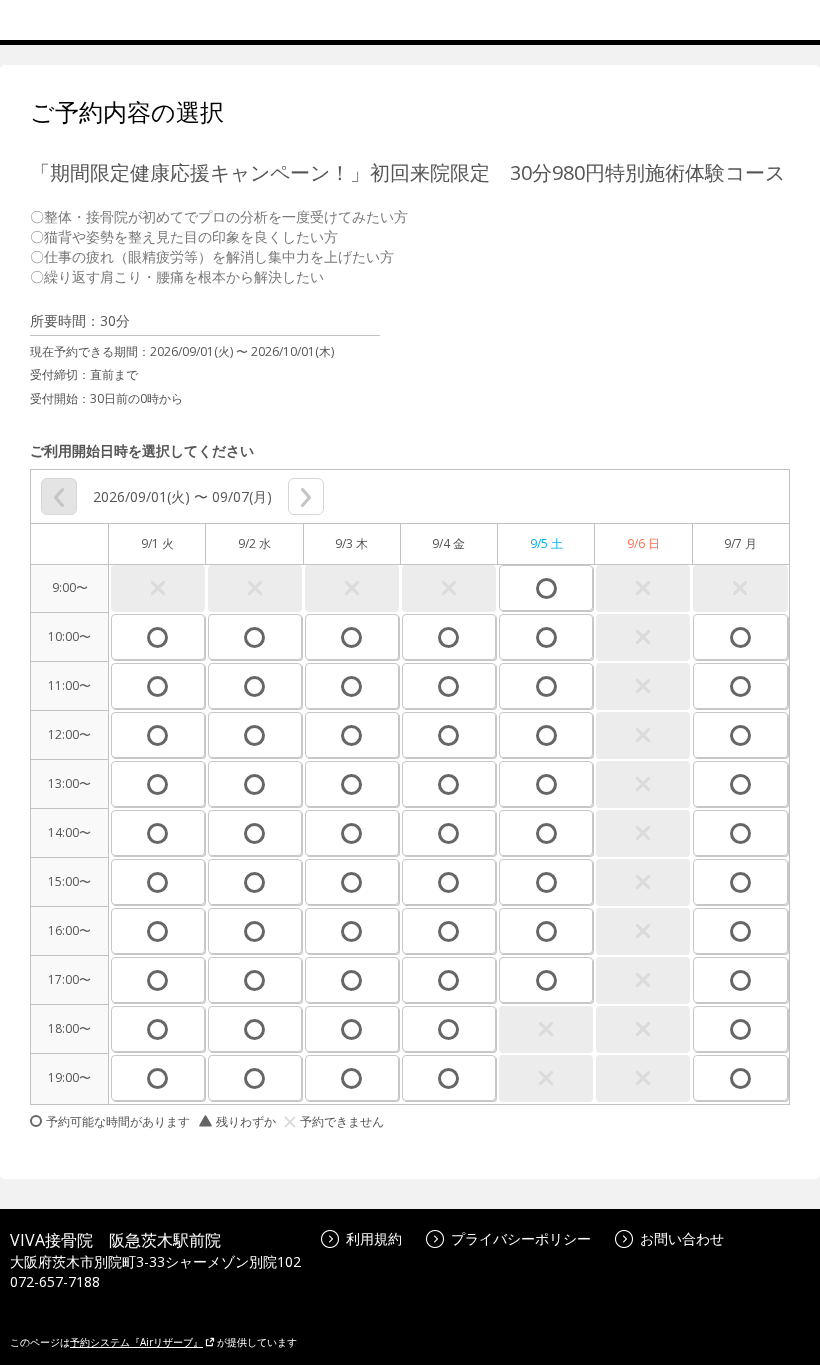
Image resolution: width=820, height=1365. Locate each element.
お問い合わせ (682, 1238)
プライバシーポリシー (521, 1238)
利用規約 (374, 1238)
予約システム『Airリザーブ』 (136, 1342)
